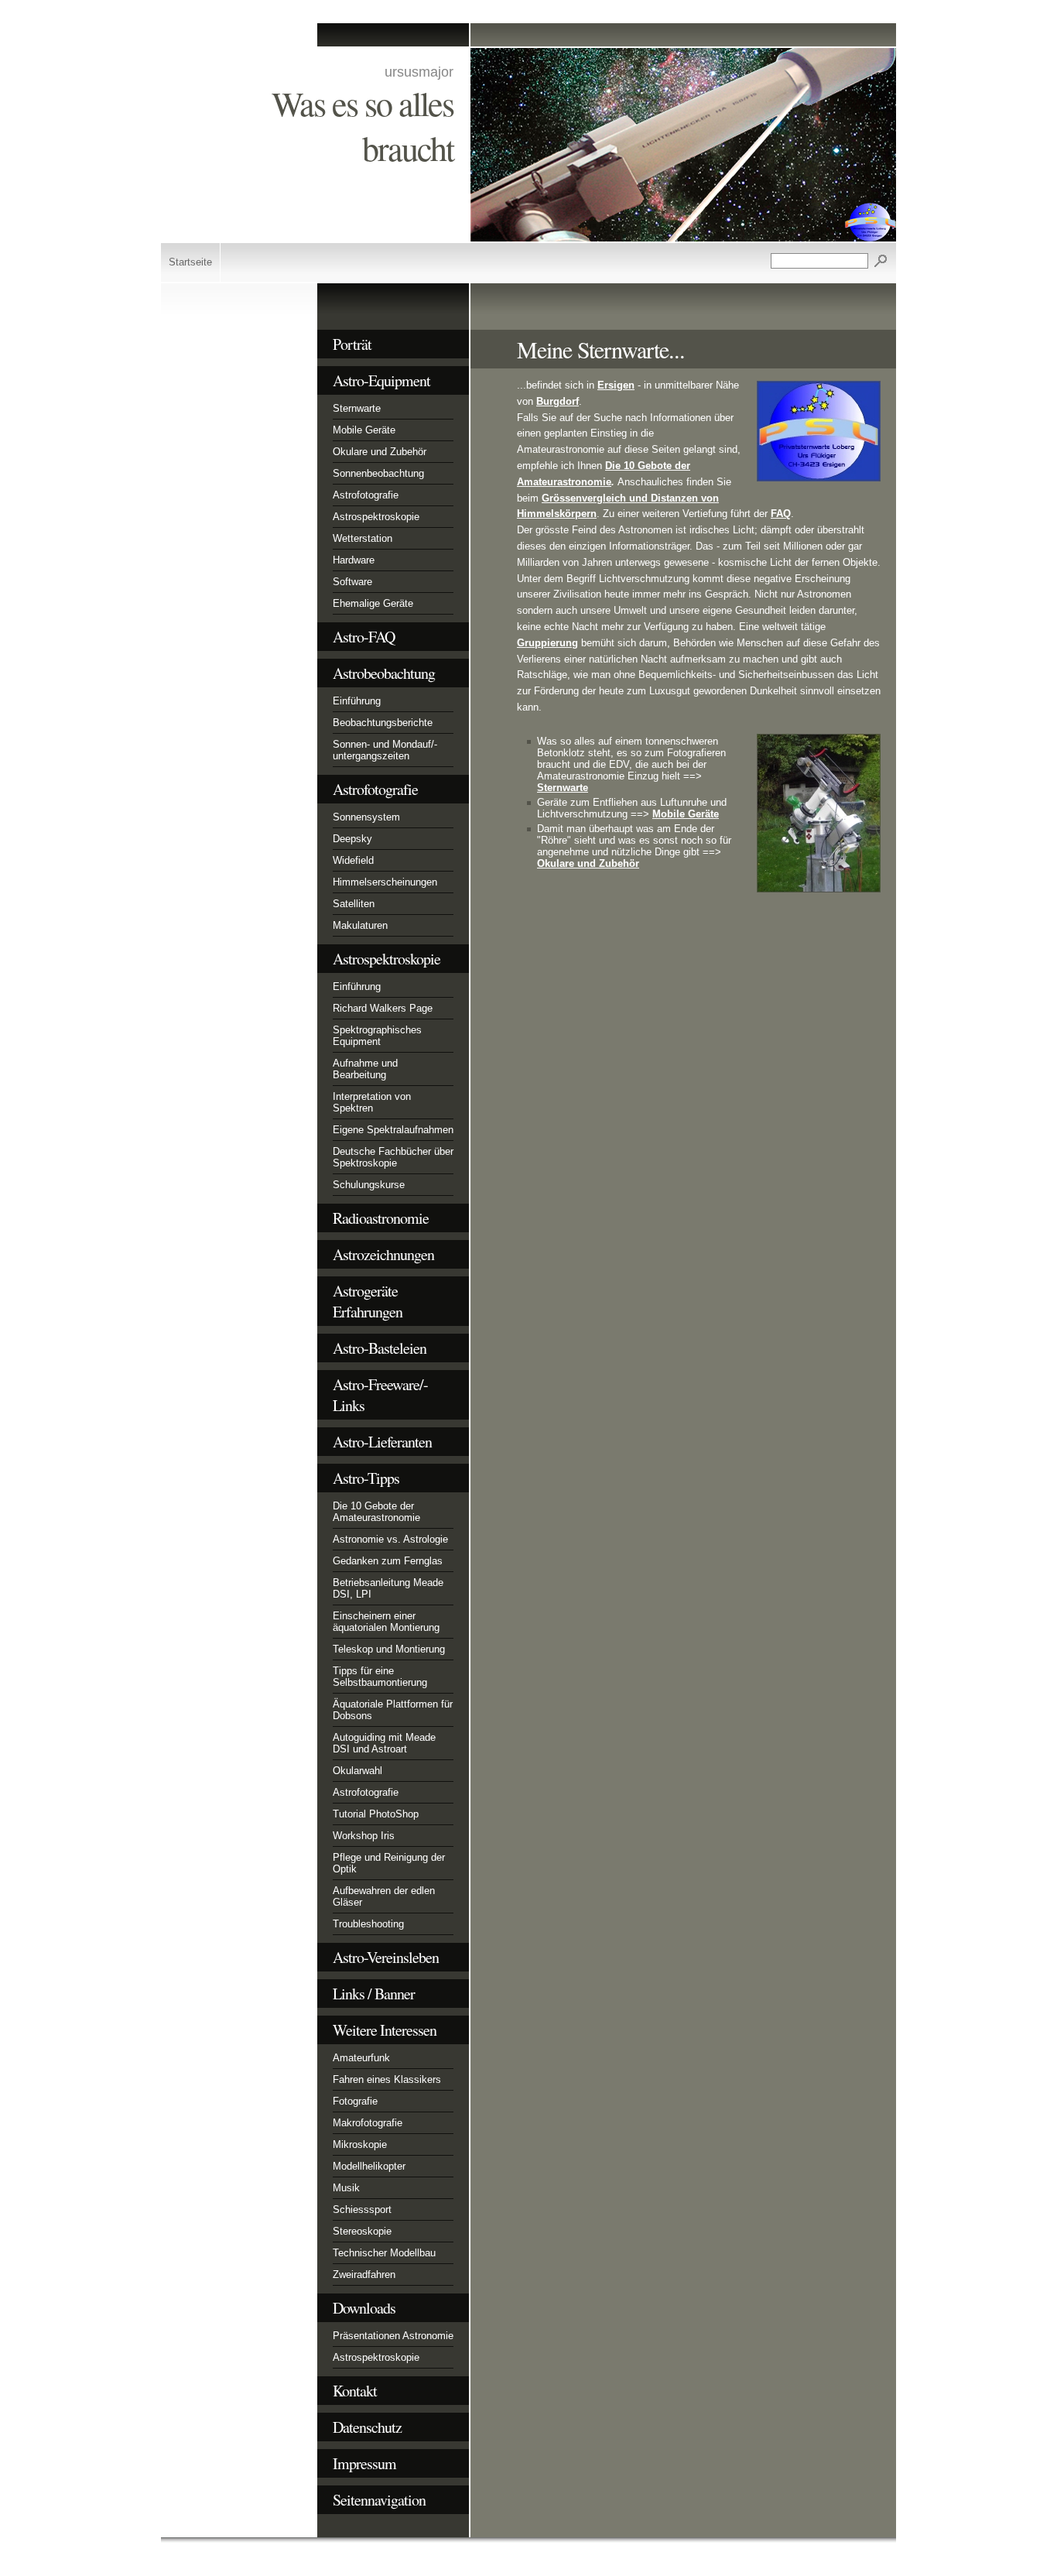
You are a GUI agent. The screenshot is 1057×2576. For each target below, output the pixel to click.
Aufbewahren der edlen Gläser (384, 1896)
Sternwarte (357, 408)
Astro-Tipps (366, 1478)
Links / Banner (374, 1994)
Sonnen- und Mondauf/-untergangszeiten (385, 750)
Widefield (353, 860)
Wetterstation (363, 538)
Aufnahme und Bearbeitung (365, 1069)
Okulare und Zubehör (380, 452)
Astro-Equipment (381, 380)
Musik (346, 2188)
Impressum (364, 2463)
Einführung (357, 701)
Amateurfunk (361, 2058)
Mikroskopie (360, 2144)
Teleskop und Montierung (389, 1649)
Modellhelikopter (369, 2166)
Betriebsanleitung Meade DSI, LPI (388, 1588)
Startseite (190, 262)
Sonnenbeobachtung (378, 473)
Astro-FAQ (364, 637)
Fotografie (355, 2101)
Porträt (352, 344)
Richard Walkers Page (383, 1008)
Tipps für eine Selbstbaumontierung (380, 1677)
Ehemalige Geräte (373, 603)
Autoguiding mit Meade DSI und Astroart (384, 1743)
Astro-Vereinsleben (386, 1957)
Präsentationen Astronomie (393, 2336)
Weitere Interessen (385, 2030)
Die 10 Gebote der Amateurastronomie (376, 1512)
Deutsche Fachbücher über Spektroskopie (393, 1157)
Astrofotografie (366, 495)
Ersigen (616, 385)
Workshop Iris (364, 1836)
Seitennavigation (379, 2500)
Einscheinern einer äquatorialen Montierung (386, 1622)
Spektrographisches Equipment (377, 1036)
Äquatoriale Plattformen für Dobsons (393, 1710)
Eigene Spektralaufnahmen (393, 1130)
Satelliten (354, 904)
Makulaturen (360, 925)
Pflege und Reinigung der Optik (389, 1863)
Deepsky (352, 839)
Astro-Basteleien (380, 1348)
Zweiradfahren (364, 2275)
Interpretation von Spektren (372, 1102)
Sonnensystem (366, 817)
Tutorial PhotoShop (376, 1814)
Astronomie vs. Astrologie (390, 1539)
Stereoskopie (362, 2231)
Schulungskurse (369, 1185)
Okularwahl (357, 1771)
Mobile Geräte (364, 430)
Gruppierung (547, 643)
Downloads (364, 2308)
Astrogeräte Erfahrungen (368, 1301)
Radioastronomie (381, 1218)
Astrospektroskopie (376, 517)
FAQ (781, 514)
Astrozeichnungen (383, 1254)
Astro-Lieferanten (382, 1442)
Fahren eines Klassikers (387, 2079)
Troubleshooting (368, 1924)
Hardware (354, 560)
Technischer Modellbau (384, 2253)
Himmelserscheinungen (385, 882)
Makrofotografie (368, 2123)
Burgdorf (558, 401)
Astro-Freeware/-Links (380, 1395)
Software (352, 582)
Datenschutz (367, 2427)
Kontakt (355, 2391)
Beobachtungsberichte (383, 723)
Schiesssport (362, 2209)
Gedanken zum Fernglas (388, 1561)
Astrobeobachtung (384, 673)
